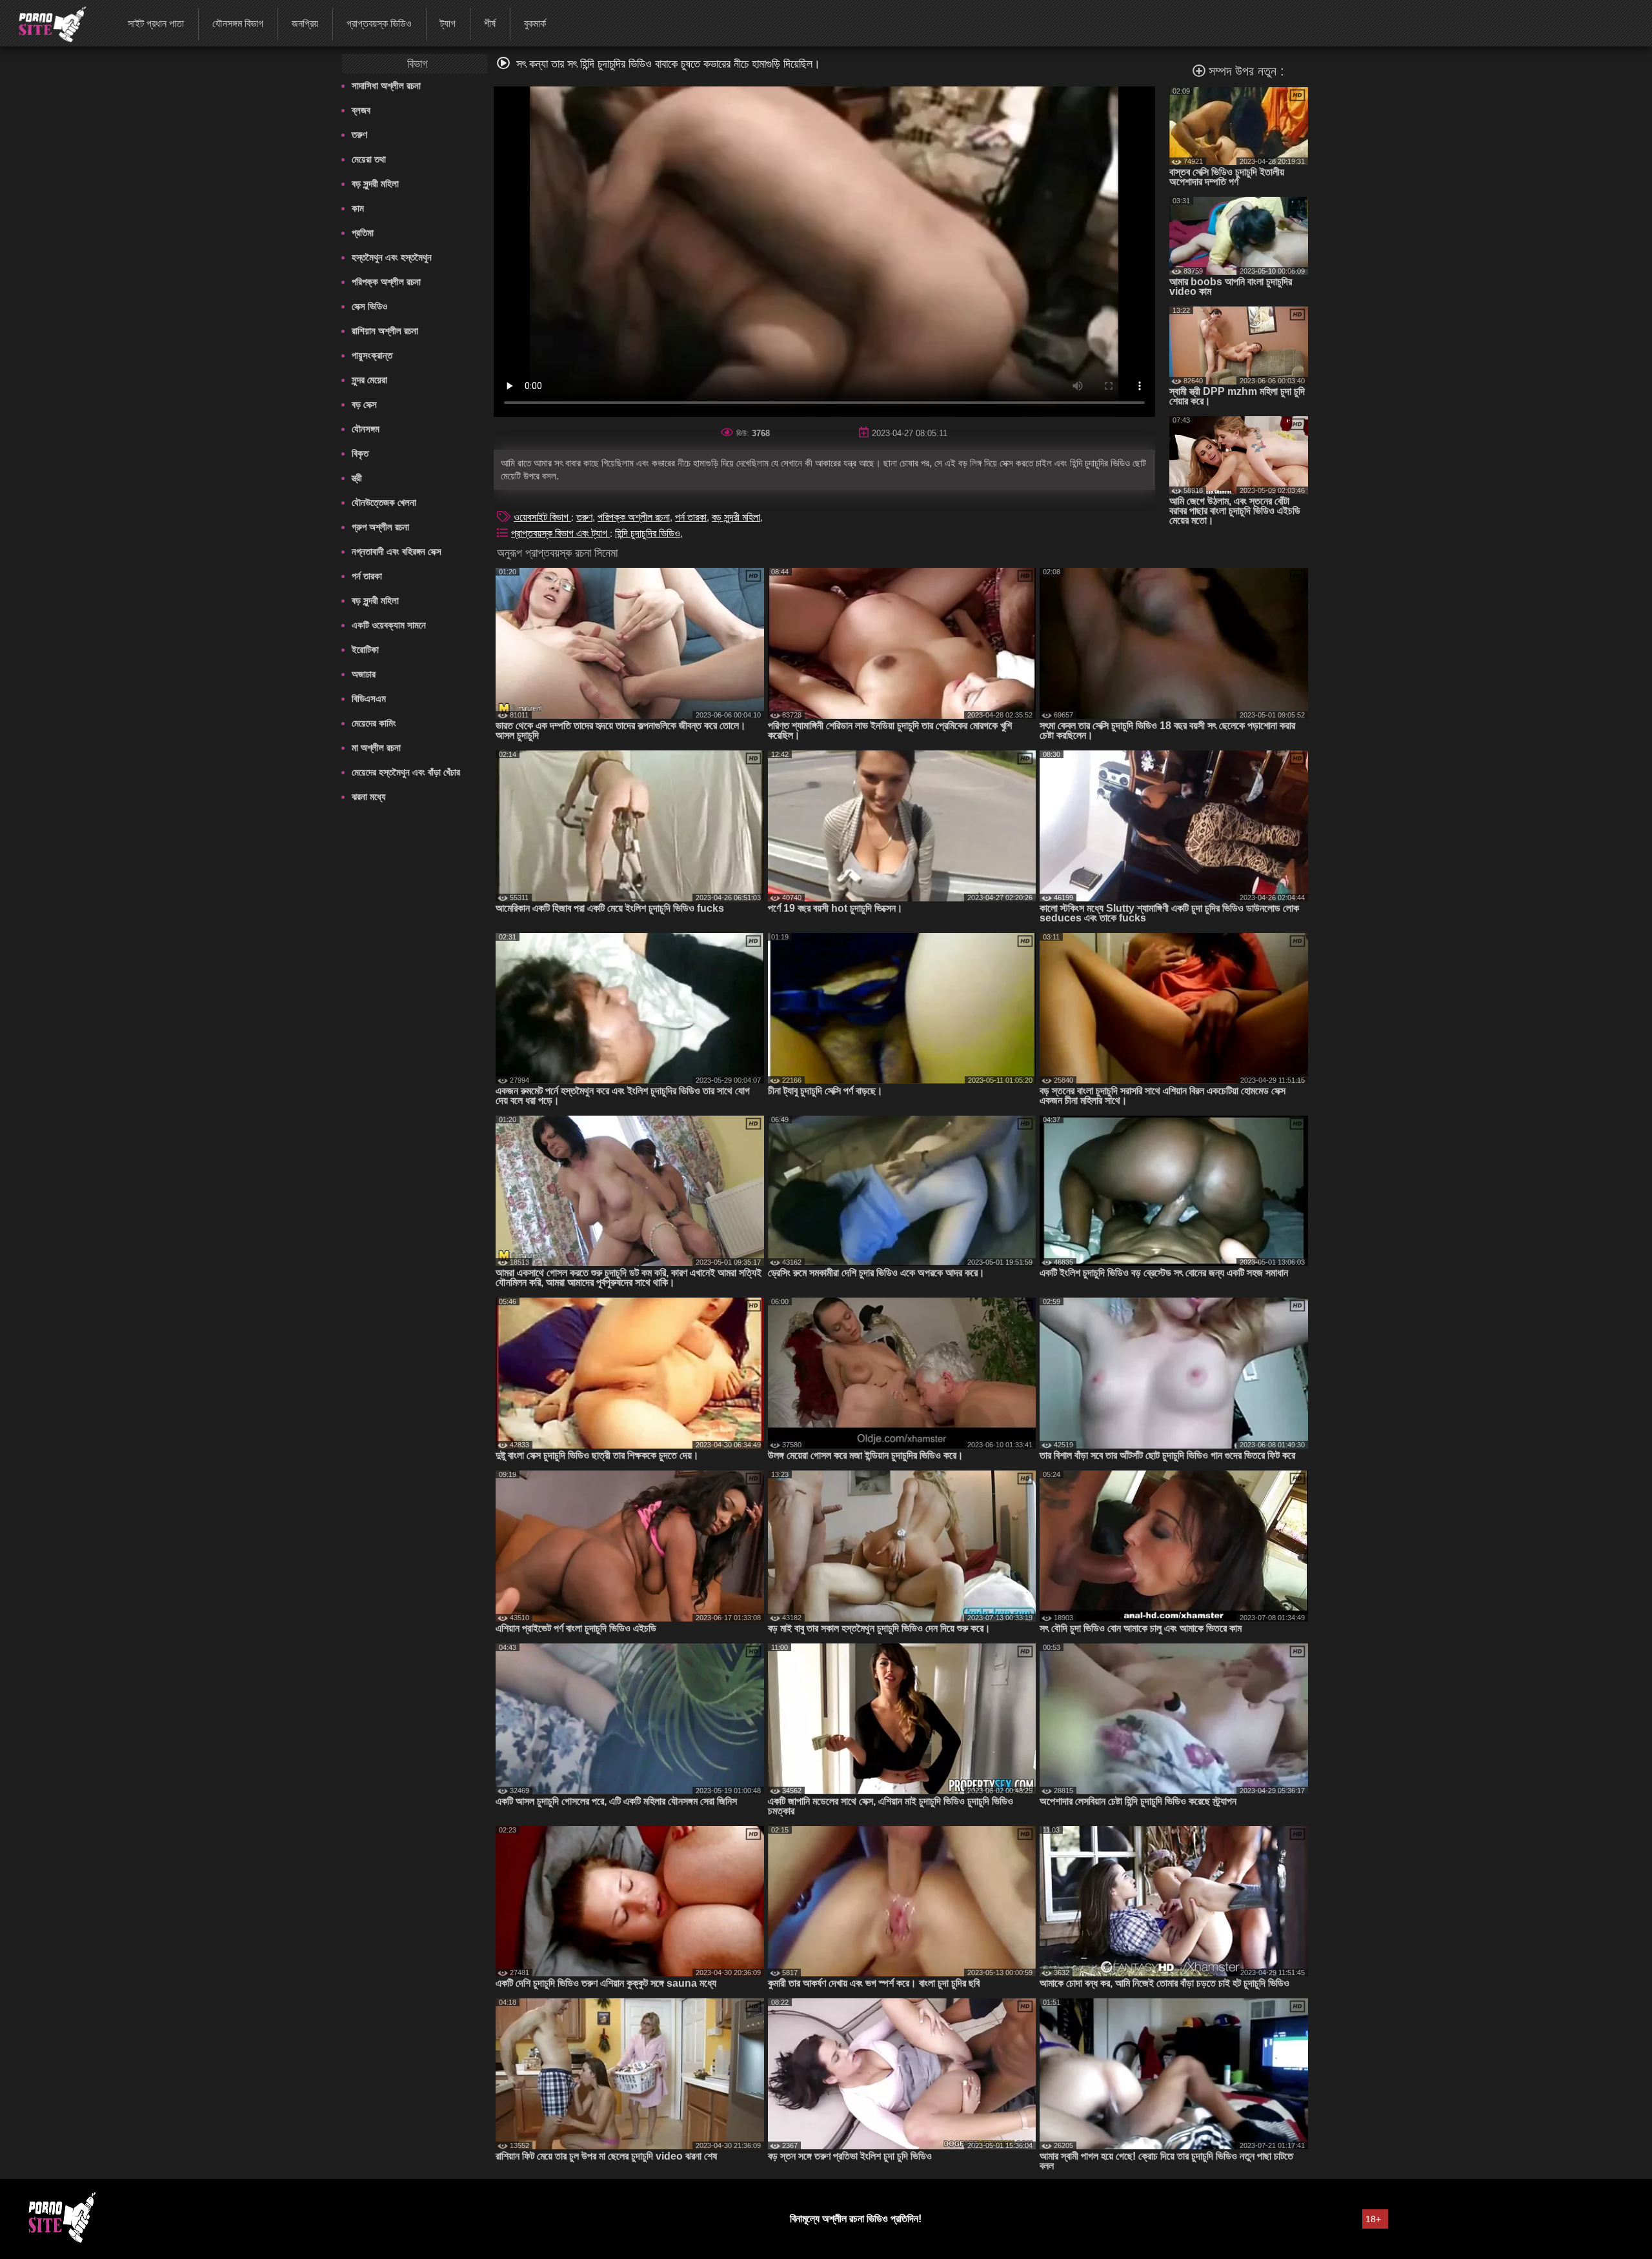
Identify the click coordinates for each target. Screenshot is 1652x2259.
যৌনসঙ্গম (366, 429)
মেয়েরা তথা (369, 159)
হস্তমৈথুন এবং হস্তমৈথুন (392, 257)
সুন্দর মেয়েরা (369, 380)
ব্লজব (361, 110)
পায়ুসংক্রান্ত (372, 355)
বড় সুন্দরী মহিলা (375, 184)
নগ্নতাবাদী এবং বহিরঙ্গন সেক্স (397, 551)
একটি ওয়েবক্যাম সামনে (389, 625)
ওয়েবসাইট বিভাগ (542, 517)
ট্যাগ (448, 24)
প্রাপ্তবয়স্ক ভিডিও (379, 24)
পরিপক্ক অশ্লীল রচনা (386, 282)
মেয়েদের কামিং (374, 723)
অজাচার (364, 674)
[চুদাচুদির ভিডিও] (44, 23)
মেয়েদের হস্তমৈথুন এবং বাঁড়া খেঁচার (406, 772)
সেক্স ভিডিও (369, 306)
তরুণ (359, 135)
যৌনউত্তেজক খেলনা (384, 502)
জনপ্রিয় (305, 24)
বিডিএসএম (369, 698)
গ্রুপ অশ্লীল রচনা (380, 527)
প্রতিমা (363, 233)
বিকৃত (360, 453)
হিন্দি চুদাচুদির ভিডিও (648, 533)
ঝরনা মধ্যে (369, 797)
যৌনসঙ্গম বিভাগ (238, 24)
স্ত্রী (357, 478)
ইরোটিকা (365, 649)
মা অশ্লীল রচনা (376, 748)
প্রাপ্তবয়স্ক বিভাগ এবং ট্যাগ (560, 533)
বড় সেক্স (364, 404)
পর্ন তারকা (367, 576)
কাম (358, 208)
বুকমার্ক (535, 24)
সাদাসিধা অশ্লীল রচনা (386, 85)
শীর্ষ (490, 24)
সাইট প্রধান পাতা (156, 24)
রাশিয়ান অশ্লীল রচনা (385, 331)
